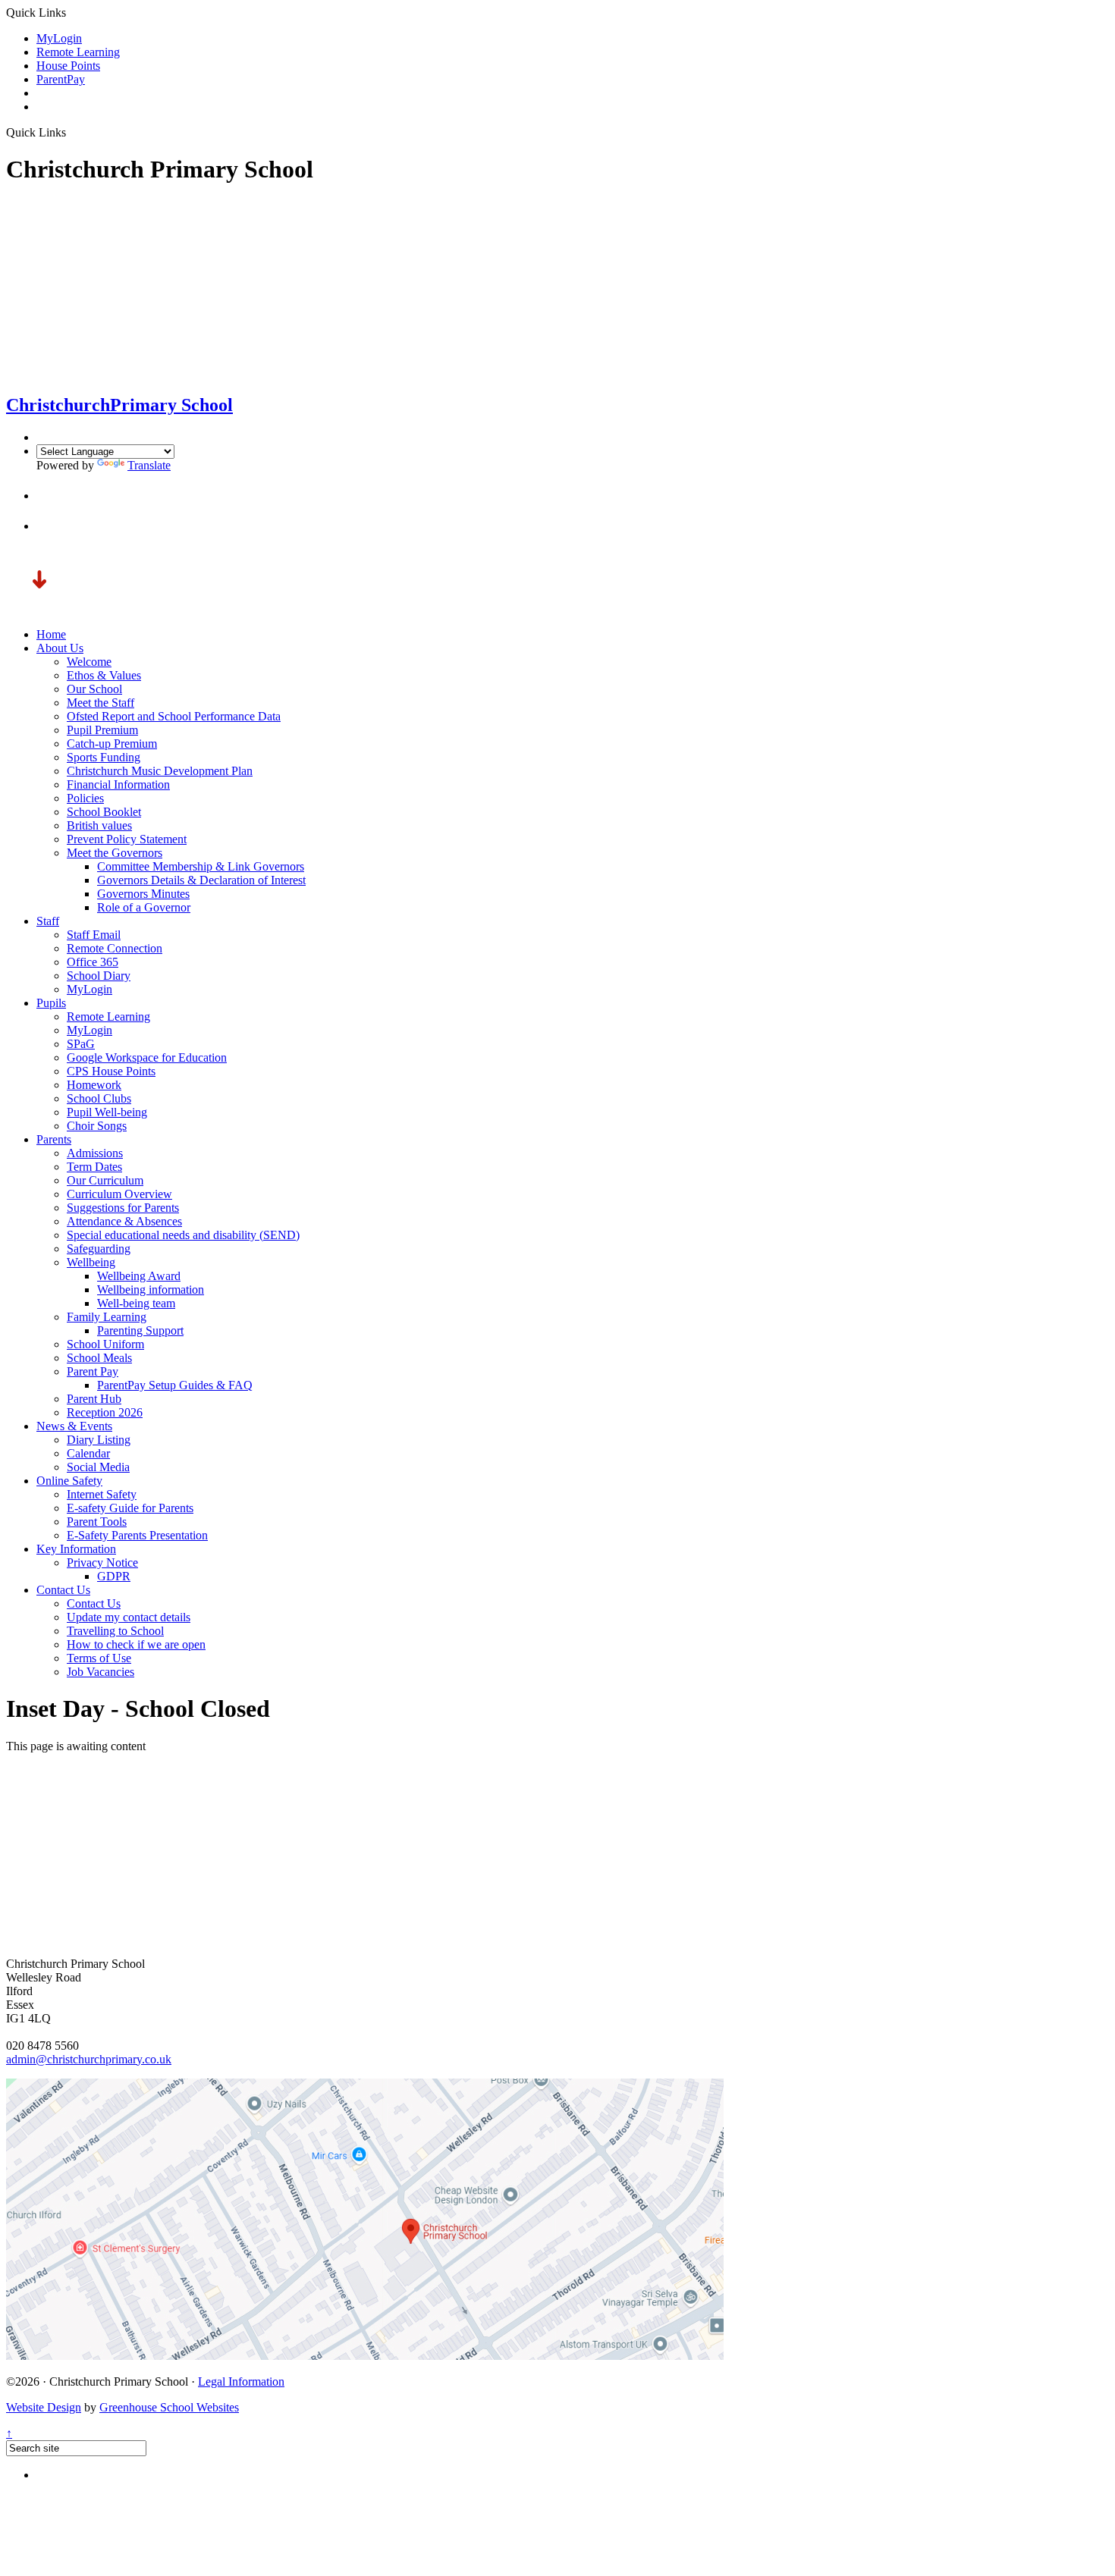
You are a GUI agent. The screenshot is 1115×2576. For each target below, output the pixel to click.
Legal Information (241, 2381)
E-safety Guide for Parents (130, 1508)
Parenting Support (140, 1330)
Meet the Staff (101, 703)
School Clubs (99, 1098)
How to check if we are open (136, 1644)
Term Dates (94, 1167)
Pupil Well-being (107, 1112)
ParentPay (61, 79)
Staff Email (94, 935)
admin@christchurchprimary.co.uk (89, 2059)
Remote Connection (115, 948)
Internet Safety (102, 1494)
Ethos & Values (104, 675)
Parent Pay (93, 1371)
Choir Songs (97, 1126)
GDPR (114, 1576)
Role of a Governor (144, 907)
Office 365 (93, 962)
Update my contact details (129, 1617)
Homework (94, 1085)
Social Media (98, 1467)
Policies (85, 798)
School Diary (99, 976)
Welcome (89, 662)
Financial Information (118, 784)
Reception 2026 (105, 1412)
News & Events (74, 1426)
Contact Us (63, 1590)
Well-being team (136, 1303)
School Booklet (104, 812)
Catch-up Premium (112, 744)
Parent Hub (94, 1399)
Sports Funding (104, 757)
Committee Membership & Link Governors (201, 866)
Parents (54, 1139)
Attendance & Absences (124, 1221)
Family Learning (107, 1317)
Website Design (44, 2407)
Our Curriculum (105, 1180)
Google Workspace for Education (147, 1057)
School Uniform (105, 1344)
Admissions (95, 1153)
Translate (149, 465)
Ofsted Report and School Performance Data (174, 716)
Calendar (88, 1453)
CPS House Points (111, 1071)
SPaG (81, 1044)
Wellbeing (91, 1262)
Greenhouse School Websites (169, 2407)
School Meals (99, 1358)
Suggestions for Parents (123, 1208)
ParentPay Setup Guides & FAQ (175, 1385)
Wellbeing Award (139, 1276)
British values (99, 825)
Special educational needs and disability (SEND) (183, 1235)
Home (51, 634)
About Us (60, 648)
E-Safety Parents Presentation (137, 1535)
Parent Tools (97, 1522)
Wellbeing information (151, 1290)
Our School (94, 689)
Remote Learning (78, 52)
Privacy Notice (102, 1563)
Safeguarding (99, 1249)
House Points (68, 66)
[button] (50, 496)
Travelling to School (115, 1631)
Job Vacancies (101, 1672)
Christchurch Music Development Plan (160, 771)
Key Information (76, 1549)
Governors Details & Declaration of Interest (201, 880)
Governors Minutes (143, 894)
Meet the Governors (115, 853)
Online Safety (69, 1481)
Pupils (51, 1003)
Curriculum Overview (119, 1194)
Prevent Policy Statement (127, 839)
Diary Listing (99, 1440)
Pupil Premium (102, 730)
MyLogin (59, 38)
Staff (48, 921)
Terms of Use (99, 1658)
